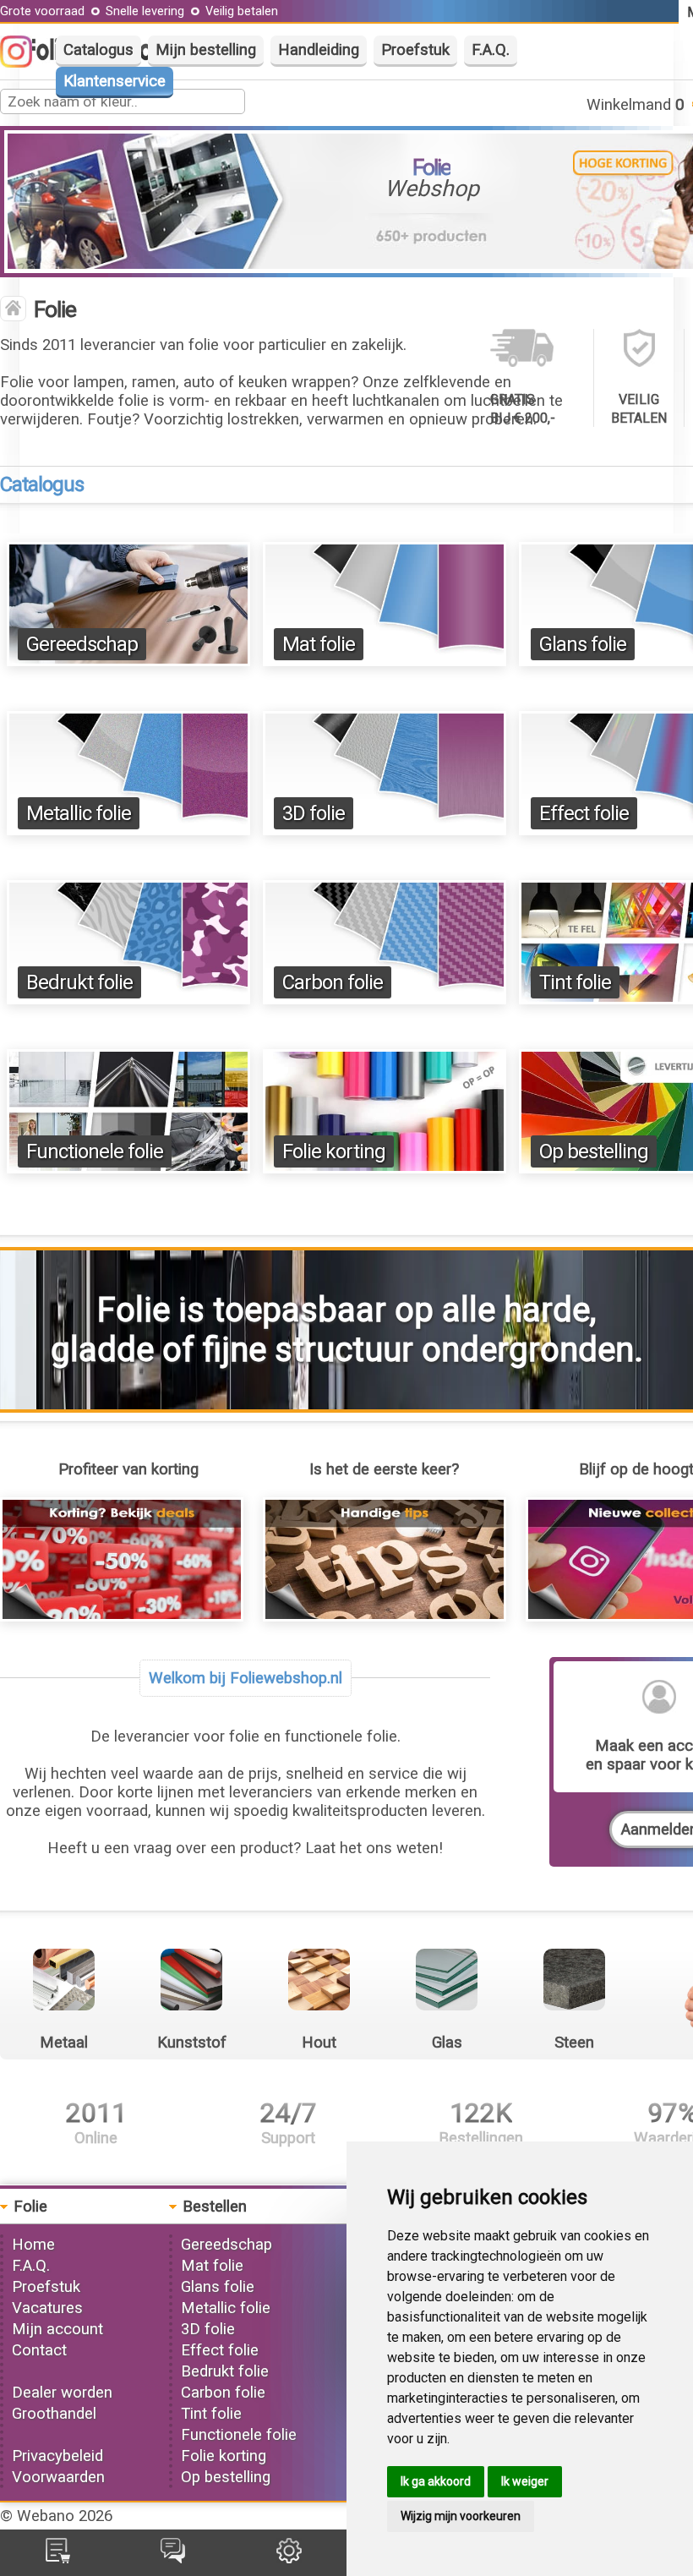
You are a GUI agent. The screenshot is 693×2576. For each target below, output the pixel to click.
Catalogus (98, 50)
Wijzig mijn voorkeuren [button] (461, 2516)
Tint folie (575, 982)
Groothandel (54, 2414)
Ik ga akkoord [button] (436, 2481)
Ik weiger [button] (525, 2481)
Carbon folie (333, 982)
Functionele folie (95, 1151)
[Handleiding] (385, 1616)
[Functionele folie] (128, 1168)
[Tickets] (173, 2558)
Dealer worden (62, 2393)
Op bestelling (594, 1151)
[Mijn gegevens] (289, 2558)
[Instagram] (25, 63)
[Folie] (13, 310)
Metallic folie (79, 813)
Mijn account (57, 2329)
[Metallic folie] (128, 830)
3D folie (314, 813)
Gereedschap (82, 644)
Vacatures (47, 2308)
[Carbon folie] (385, 999)
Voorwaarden (58, 2477)
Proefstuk (415, 50)
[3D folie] (385, 830)
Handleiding (319, 50)
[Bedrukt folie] (128, 999)
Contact (39, 2350)
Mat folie (319, 644)
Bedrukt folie (79, 982)
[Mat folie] (385, 661)
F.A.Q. (491, 50)
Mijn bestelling (206, 50)
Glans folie (583, 644)
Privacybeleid (57, 2456)
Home (33, 2245)
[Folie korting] (385, 1168)
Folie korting (334, 1151)
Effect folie (584, 813)
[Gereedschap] (128, 661)
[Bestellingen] (58, 2558)
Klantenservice (115, 81)
